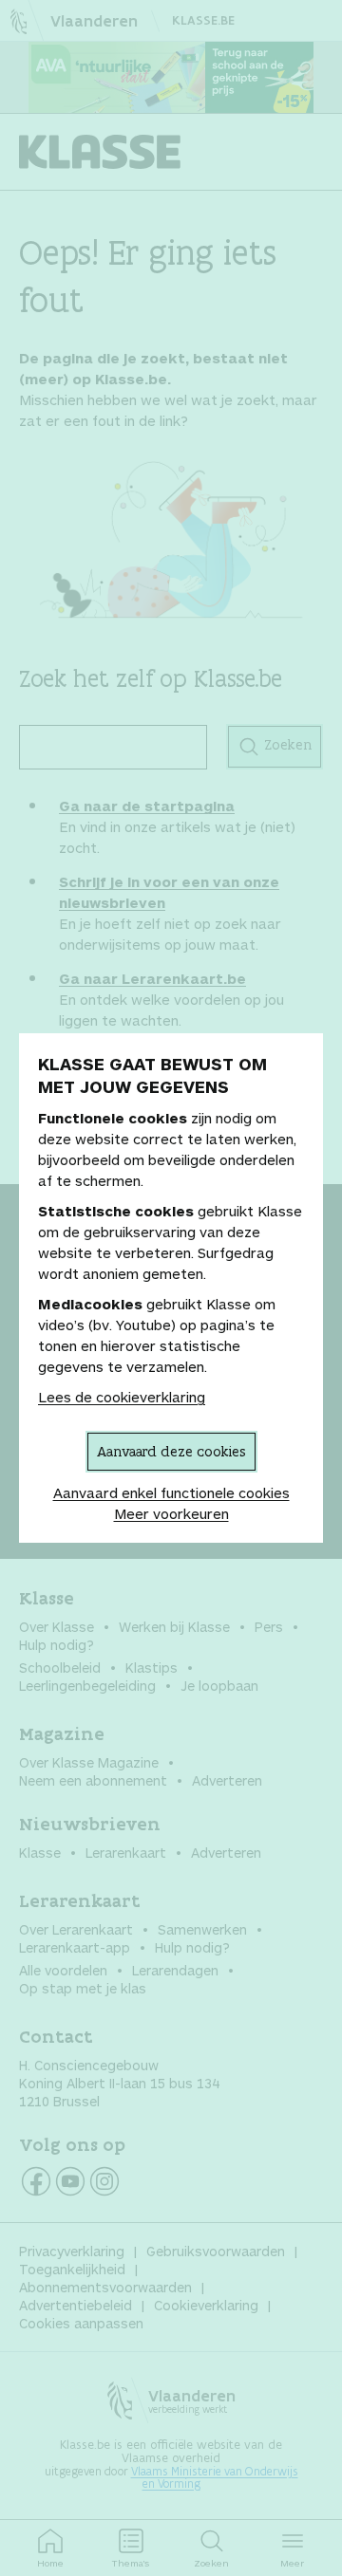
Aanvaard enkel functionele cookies (171, 1492)
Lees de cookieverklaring (122, 1397)
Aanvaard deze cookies (171, 1451)
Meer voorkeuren (171, 1513)
